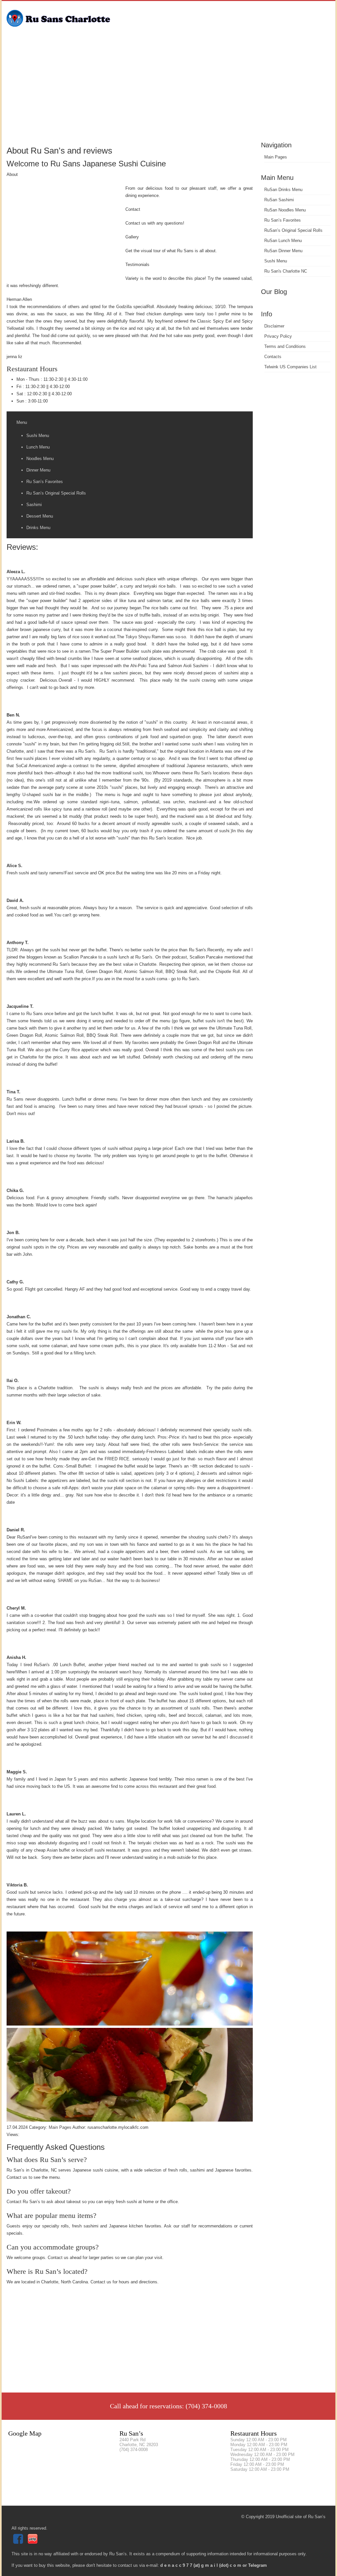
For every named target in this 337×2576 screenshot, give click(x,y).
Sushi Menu (276, 261)
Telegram (258, 2565)
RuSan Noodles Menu (285, 210)
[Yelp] (33, 2542)
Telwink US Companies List (290, 367)
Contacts (273, 357)
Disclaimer (274, 326)
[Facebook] (19, 2542)
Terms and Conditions (285, 346)
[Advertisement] (168, 90)
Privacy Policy (278, 336)
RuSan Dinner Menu (283, 251)
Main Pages (276, 157)
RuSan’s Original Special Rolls (293, 230)
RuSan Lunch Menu (283, 241)
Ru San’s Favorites (283, 220)
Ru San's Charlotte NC (286, 271)
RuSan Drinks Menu (283, 190)
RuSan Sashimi (279, 200)
